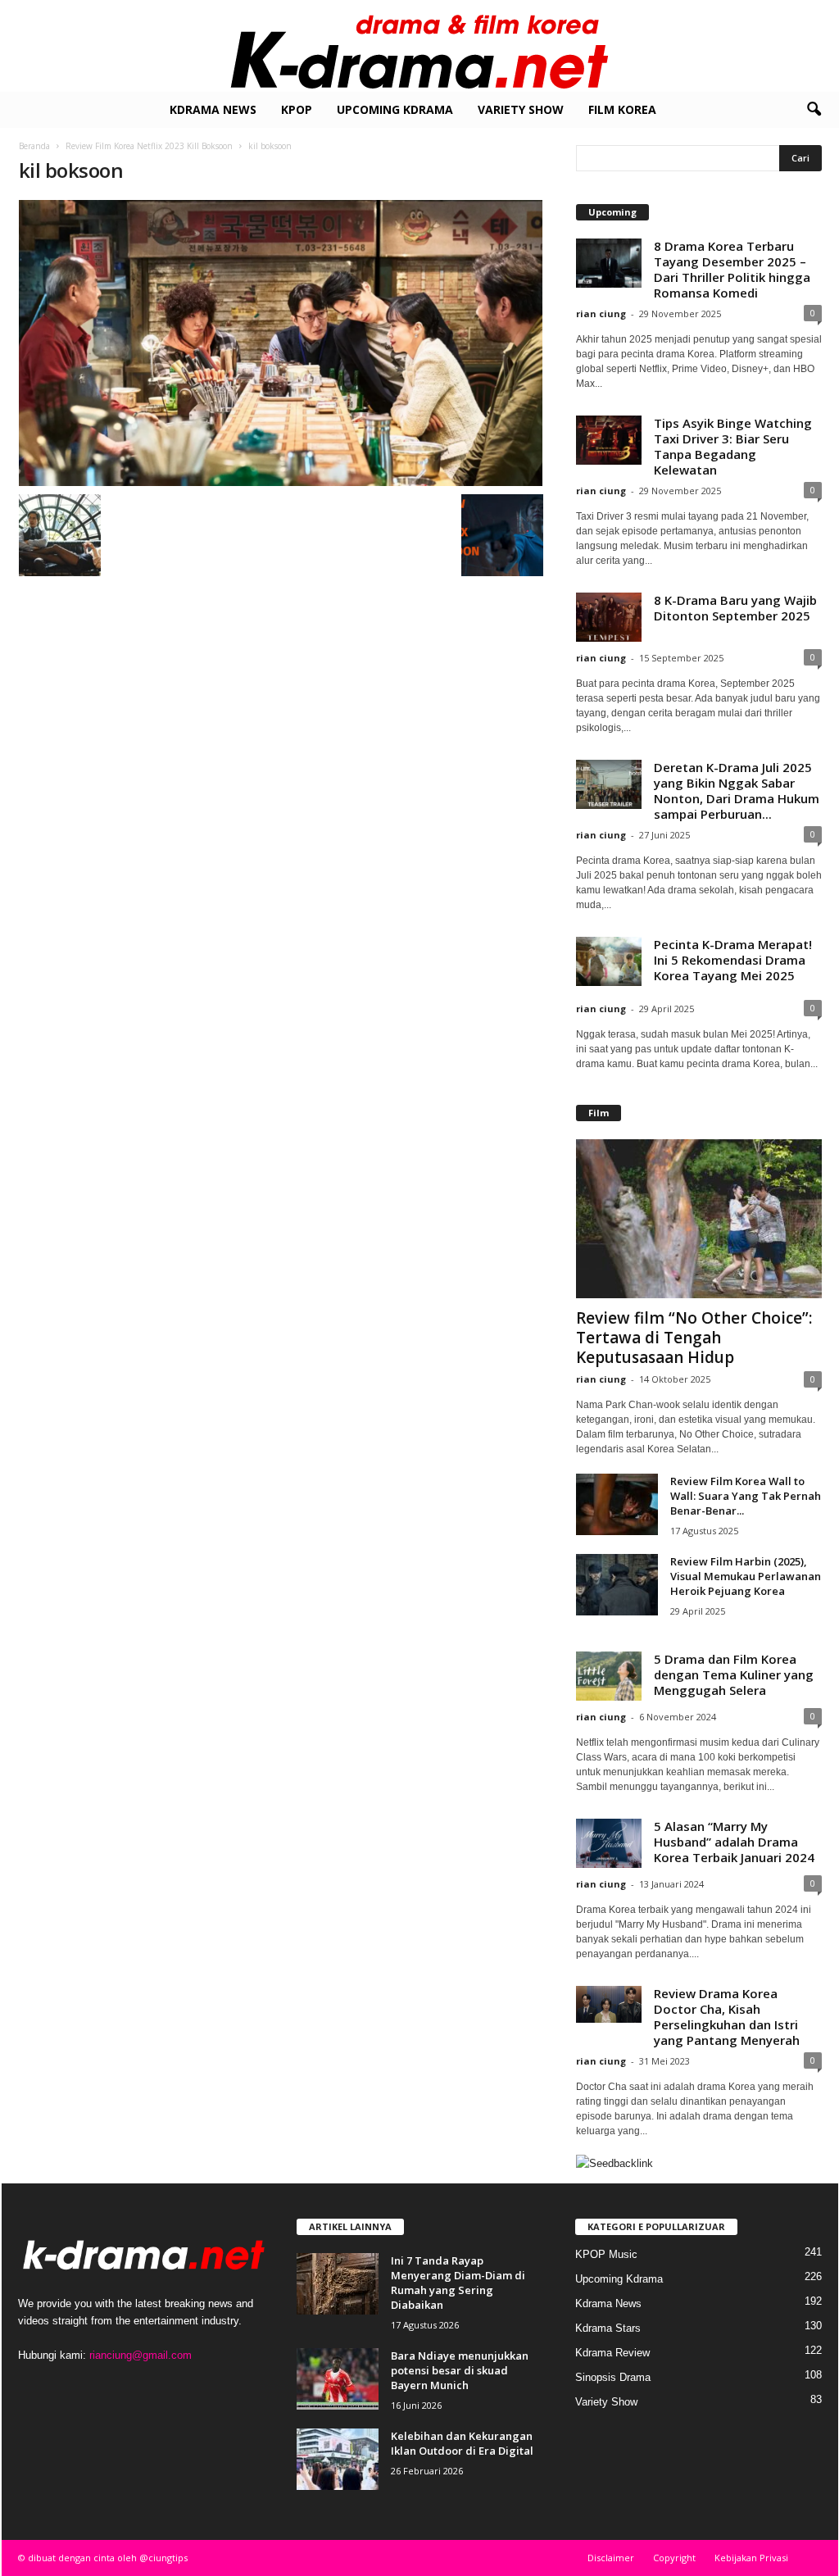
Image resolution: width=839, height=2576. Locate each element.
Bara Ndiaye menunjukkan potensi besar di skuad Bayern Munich (460, 2370)
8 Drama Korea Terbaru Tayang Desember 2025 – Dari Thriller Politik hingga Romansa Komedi (732, 269)
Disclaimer (611, 2558)
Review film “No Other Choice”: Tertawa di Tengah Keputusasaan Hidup (694, 1338)
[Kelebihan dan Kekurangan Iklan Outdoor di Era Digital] (338, 2459)
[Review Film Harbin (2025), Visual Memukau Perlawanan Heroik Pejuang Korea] (617, 1585)
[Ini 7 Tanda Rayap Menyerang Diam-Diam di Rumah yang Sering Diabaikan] (338, 2284)
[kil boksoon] (281, 343)
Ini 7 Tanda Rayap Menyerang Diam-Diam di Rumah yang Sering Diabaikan (458, 2283)
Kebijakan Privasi (751, 2558)
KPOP (297, 109)
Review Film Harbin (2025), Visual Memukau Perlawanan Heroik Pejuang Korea (746, 1576)
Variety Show (521, 109)
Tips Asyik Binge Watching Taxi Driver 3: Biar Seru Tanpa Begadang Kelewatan (733, 446)
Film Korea (622, 109)
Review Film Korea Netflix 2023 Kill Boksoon (149, 146)
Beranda (34, 146)
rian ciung (601, 313)
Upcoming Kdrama (395, 109)
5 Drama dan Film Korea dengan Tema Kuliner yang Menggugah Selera (734, 1674)
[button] (814, 110)
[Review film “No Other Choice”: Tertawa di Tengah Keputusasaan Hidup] (699, 1219)
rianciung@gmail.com (141, 2355)
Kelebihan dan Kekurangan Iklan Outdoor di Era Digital (462, 2443)
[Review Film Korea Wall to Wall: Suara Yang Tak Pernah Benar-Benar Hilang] (617, 1504)
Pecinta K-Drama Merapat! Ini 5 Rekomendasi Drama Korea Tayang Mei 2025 (733, 960)
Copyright (674, 2558)
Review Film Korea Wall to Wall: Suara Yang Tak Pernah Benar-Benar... (746, 1496)
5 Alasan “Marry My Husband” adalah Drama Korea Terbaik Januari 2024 (734, 1842)
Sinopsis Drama (613, 2377)
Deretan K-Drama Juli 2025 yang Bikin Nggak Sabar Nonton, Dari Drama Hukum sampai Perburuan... (737, 791)
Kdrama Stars (608, 2328)
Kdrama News (213, 109)
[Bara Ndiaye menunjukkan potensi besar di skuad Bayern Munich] (338, 2379)
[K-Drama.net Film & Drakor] (419, 46)
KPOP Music (606, 2254)
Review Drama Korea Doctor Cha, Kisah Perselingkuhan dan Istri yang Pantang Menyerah (727, 2017)
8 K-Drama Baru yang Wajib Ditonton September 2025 (735, 608)
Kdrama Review (612, 2353)
